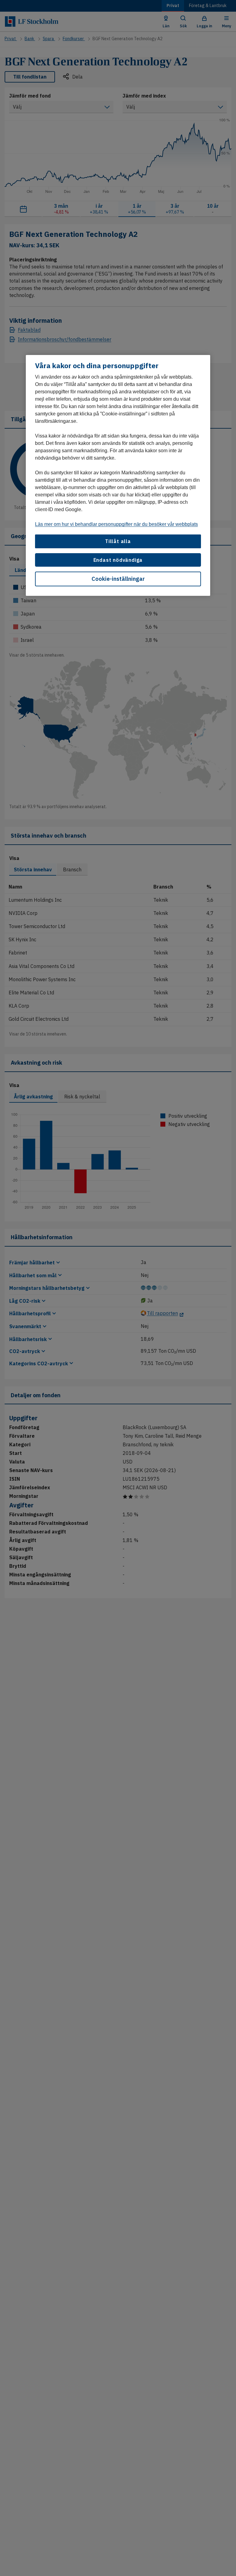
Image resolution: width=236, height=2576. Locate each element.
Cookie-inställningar (118, 579)
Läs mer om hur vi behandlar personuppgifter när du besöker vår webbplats (116, 524)
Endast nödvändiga (118, 560)
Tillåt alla (118, 541)
